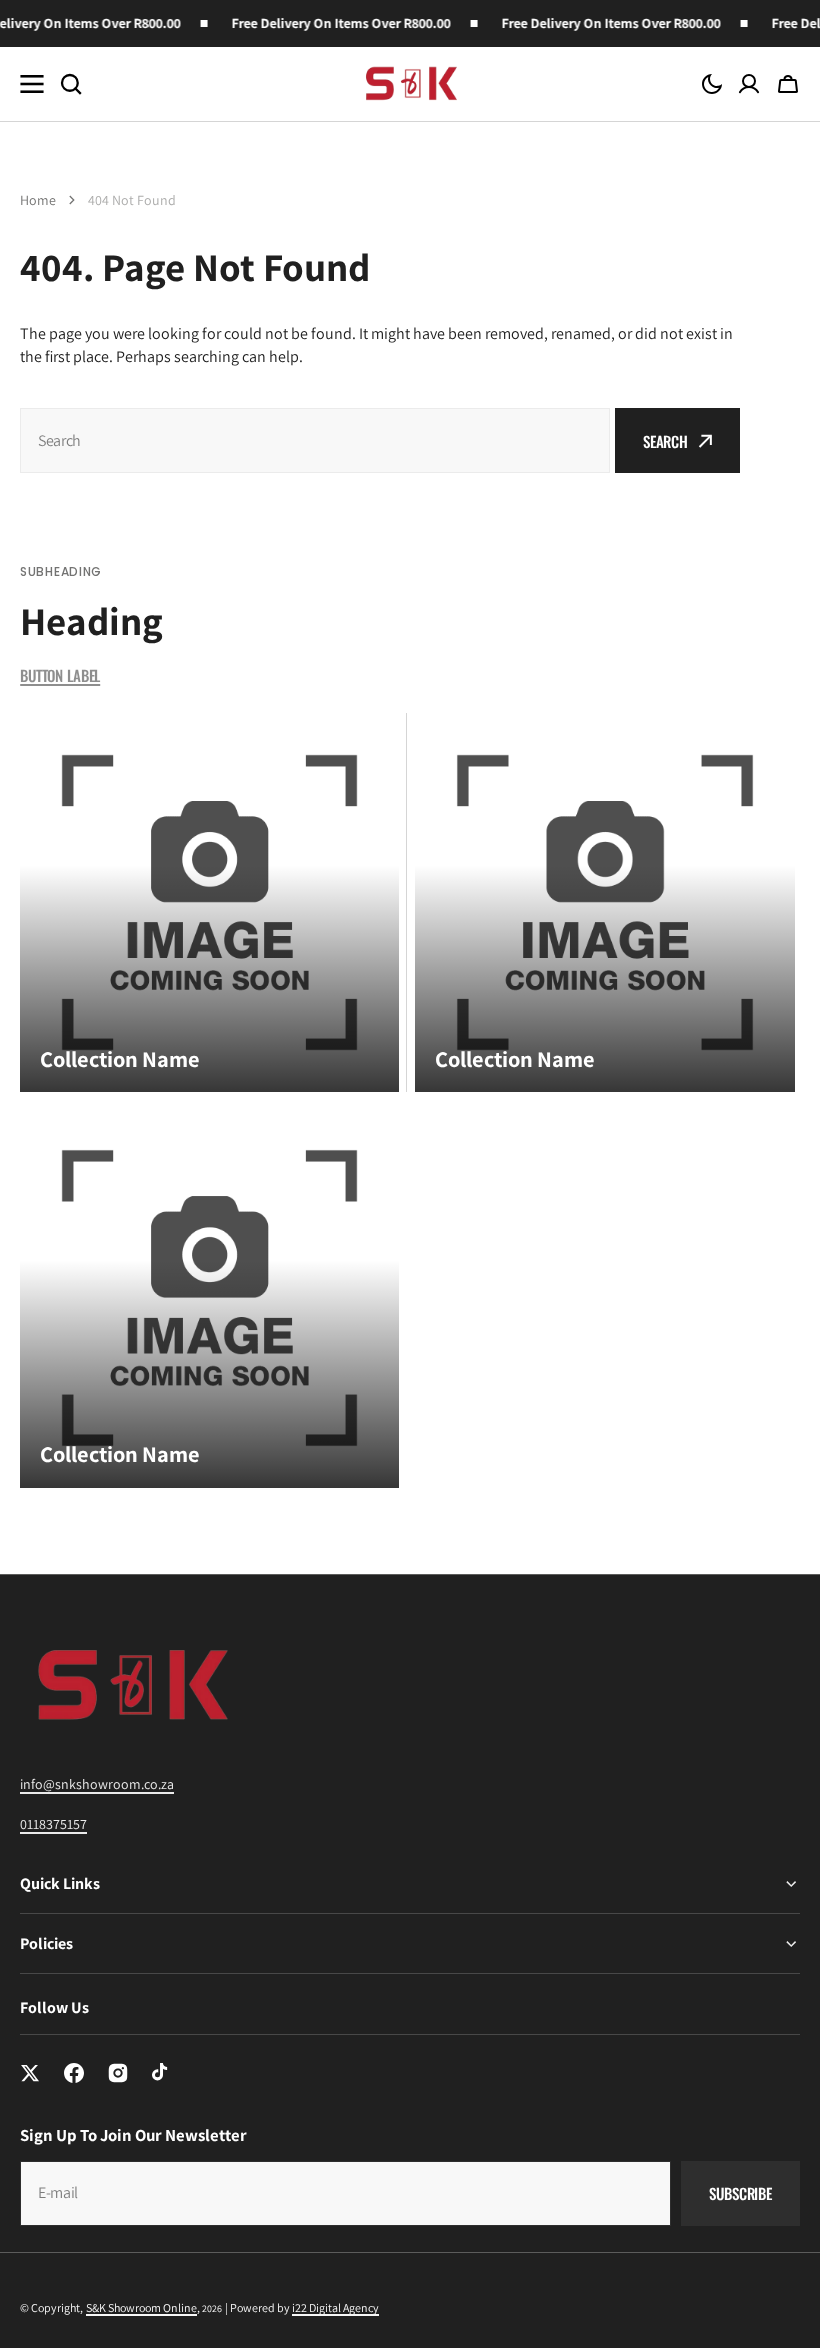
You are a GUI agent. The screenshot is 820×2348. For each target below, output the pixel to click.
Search (665, 441)
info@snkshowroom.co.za (97, 1784)
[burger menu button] (32, 84)
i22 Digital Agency (335, 2307)
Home (38, 200)
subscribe (740, 2193)
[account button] (749, 84)
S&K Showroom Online (141, 2307)
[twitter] (30, 2073)
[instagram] (118, 2073)
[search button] (71, 84)
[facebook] (74, 2073)
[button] (712, 84)
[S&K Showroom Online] (410, 83)
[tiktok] (162, 2073)
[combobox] (315, 440)
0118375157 (53, 1824)
